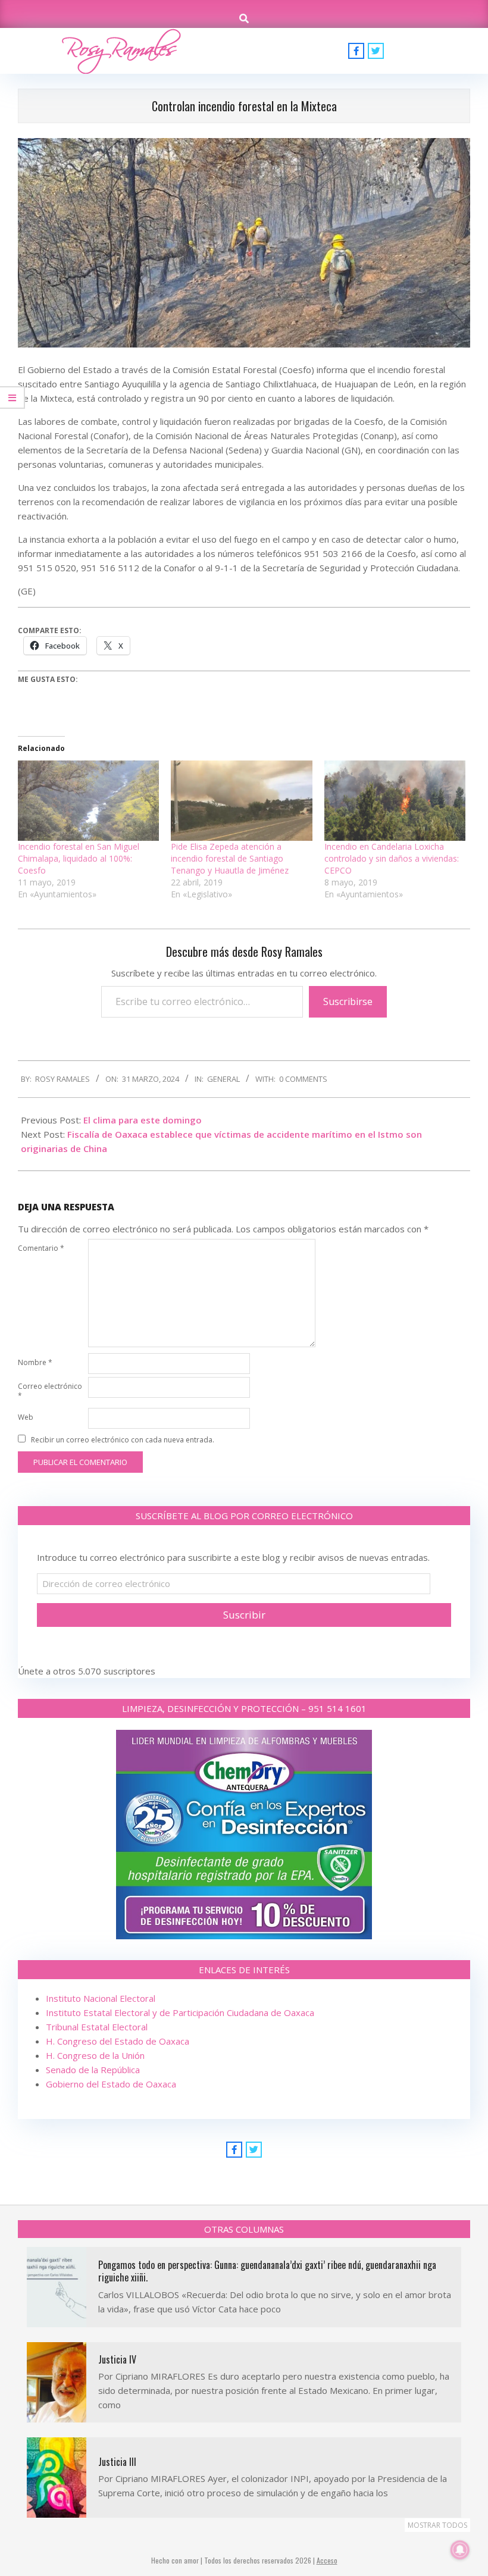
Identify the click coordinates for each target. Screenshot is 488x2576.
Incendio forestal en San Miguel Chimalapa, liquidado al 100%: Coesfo (79, 858)
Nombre (35, 1362)
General (223, 1079)
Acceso (327, 2560)
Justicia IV (117, 2359)
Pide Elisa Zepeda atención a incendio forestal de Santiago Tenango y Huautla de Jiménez (230, 858)
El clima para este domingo (143, 1120)
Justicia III (117, 2462)
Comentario (41, 1248)
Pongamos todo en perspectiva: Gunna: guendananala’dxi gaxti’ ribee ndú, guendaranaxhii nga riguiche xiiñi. (267, 2271)
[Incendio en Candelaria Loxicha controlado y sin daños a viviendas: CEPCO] (395, 801)
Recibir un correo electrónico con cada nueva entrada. (123, 1440)
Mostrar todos (437, 2525)
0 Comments (303, 1079)
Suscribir (244, 1615)
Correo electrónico (50, 1391)
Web (26, 1417)
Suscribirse (348, 1001)
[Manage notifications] (460, 2550)
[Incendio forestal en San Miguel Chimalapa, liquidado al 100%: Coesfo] (88, 801)
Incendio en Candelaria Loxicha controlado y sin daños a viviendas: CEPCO (392, 858)
